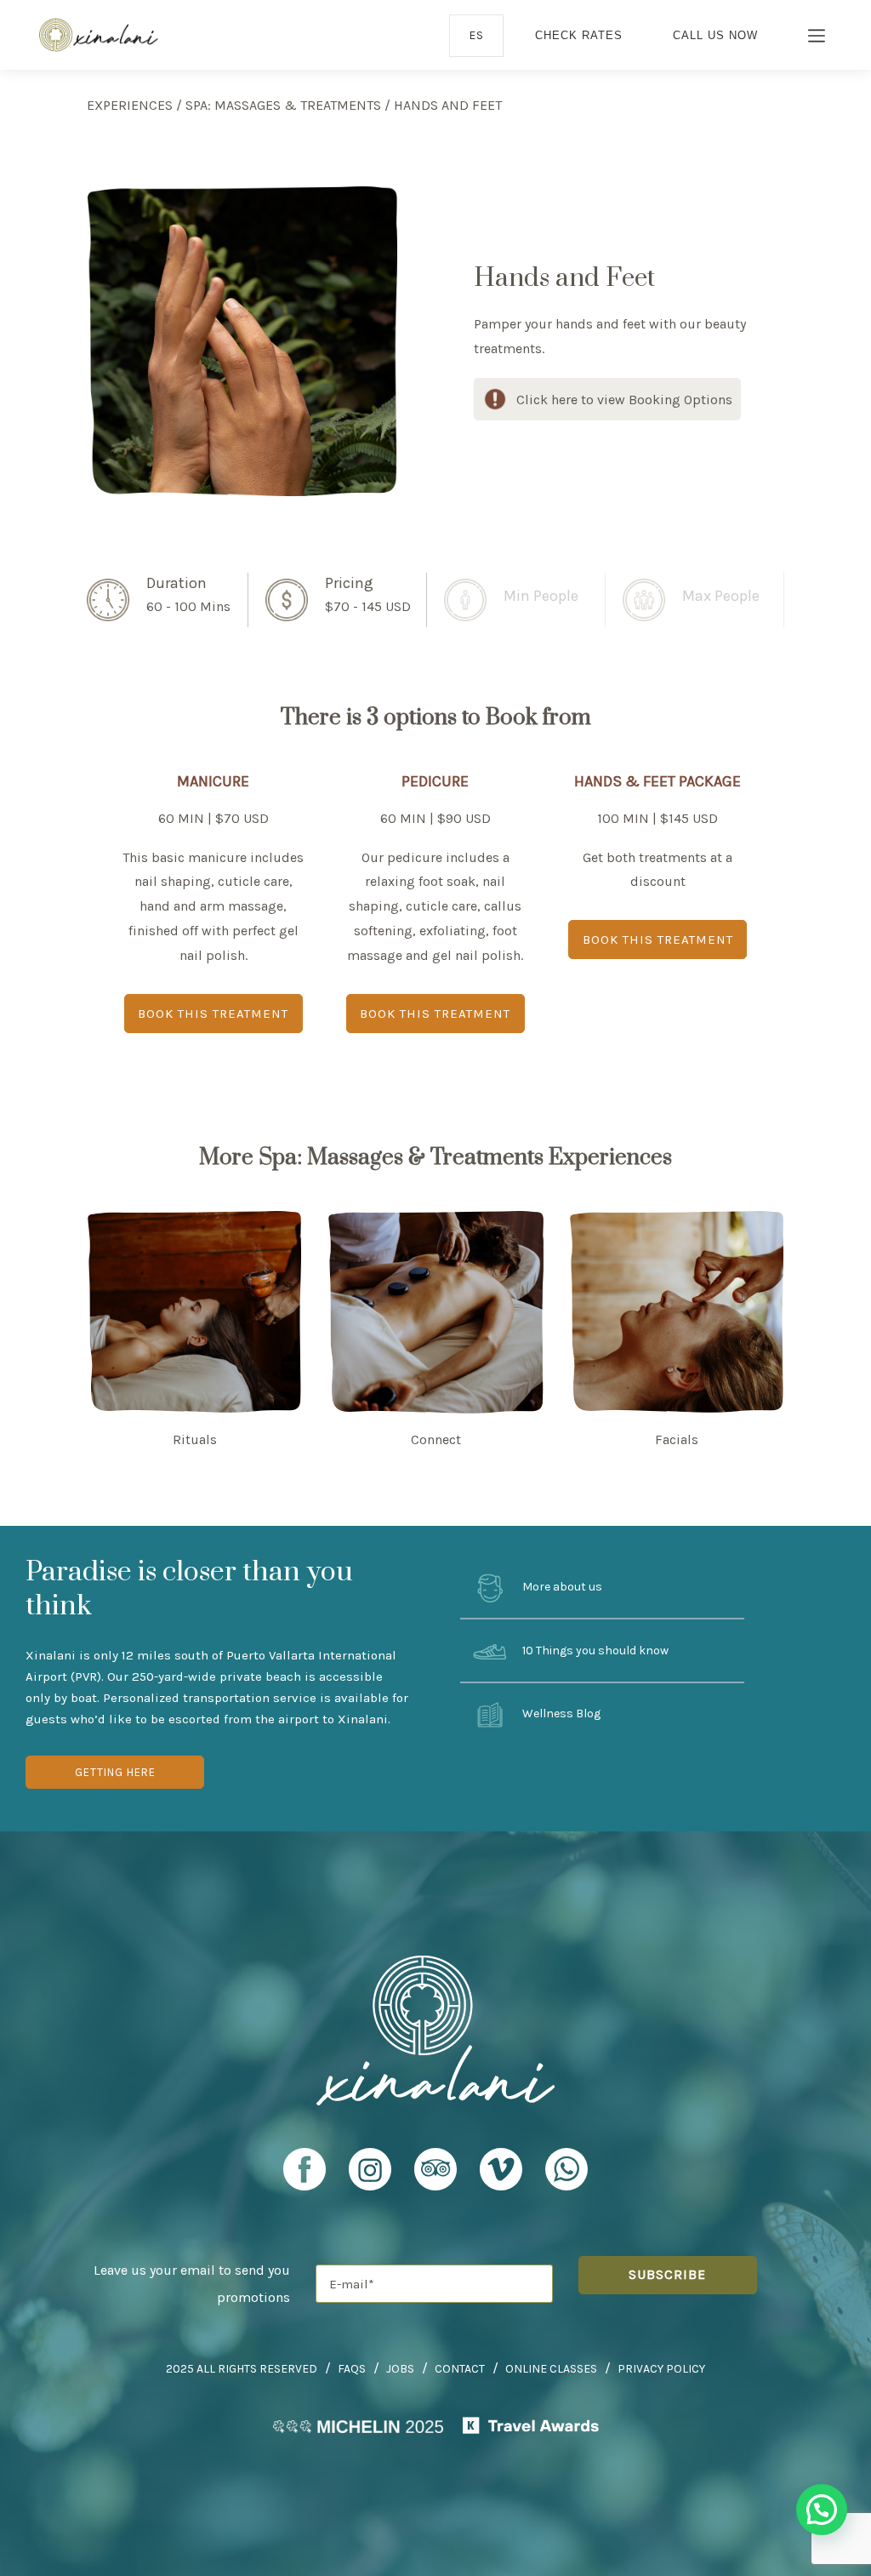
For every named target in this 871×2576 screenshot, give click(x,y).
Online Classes (551, 2369)
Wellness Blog (560, 1714)
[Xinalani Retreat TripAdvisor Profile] (435, 2177)
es (476, 35)
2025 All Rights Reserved (242, 2369)
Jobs (400, 2369)
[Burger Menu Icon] (817, 37)
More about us (561, 1587)
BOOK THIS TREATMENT (213, 1014)
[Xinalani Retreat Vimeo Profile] (501, 2177)
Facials (677, 1439)
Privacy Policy (661, 2369)
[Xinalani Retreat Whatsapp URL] (566, 2169)
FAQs (352, 2369)
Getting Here (115, 1772)
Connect (436, 1439)
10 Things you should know (594, 1651)
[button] (822, 2510)
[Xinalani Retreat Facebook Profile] (305, 2177)
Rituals (195, 1439)
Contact (460, 2369)
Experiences (130, 105)
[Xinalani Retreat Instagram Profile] (370, 2177)
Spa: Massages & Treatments (283, 105)
